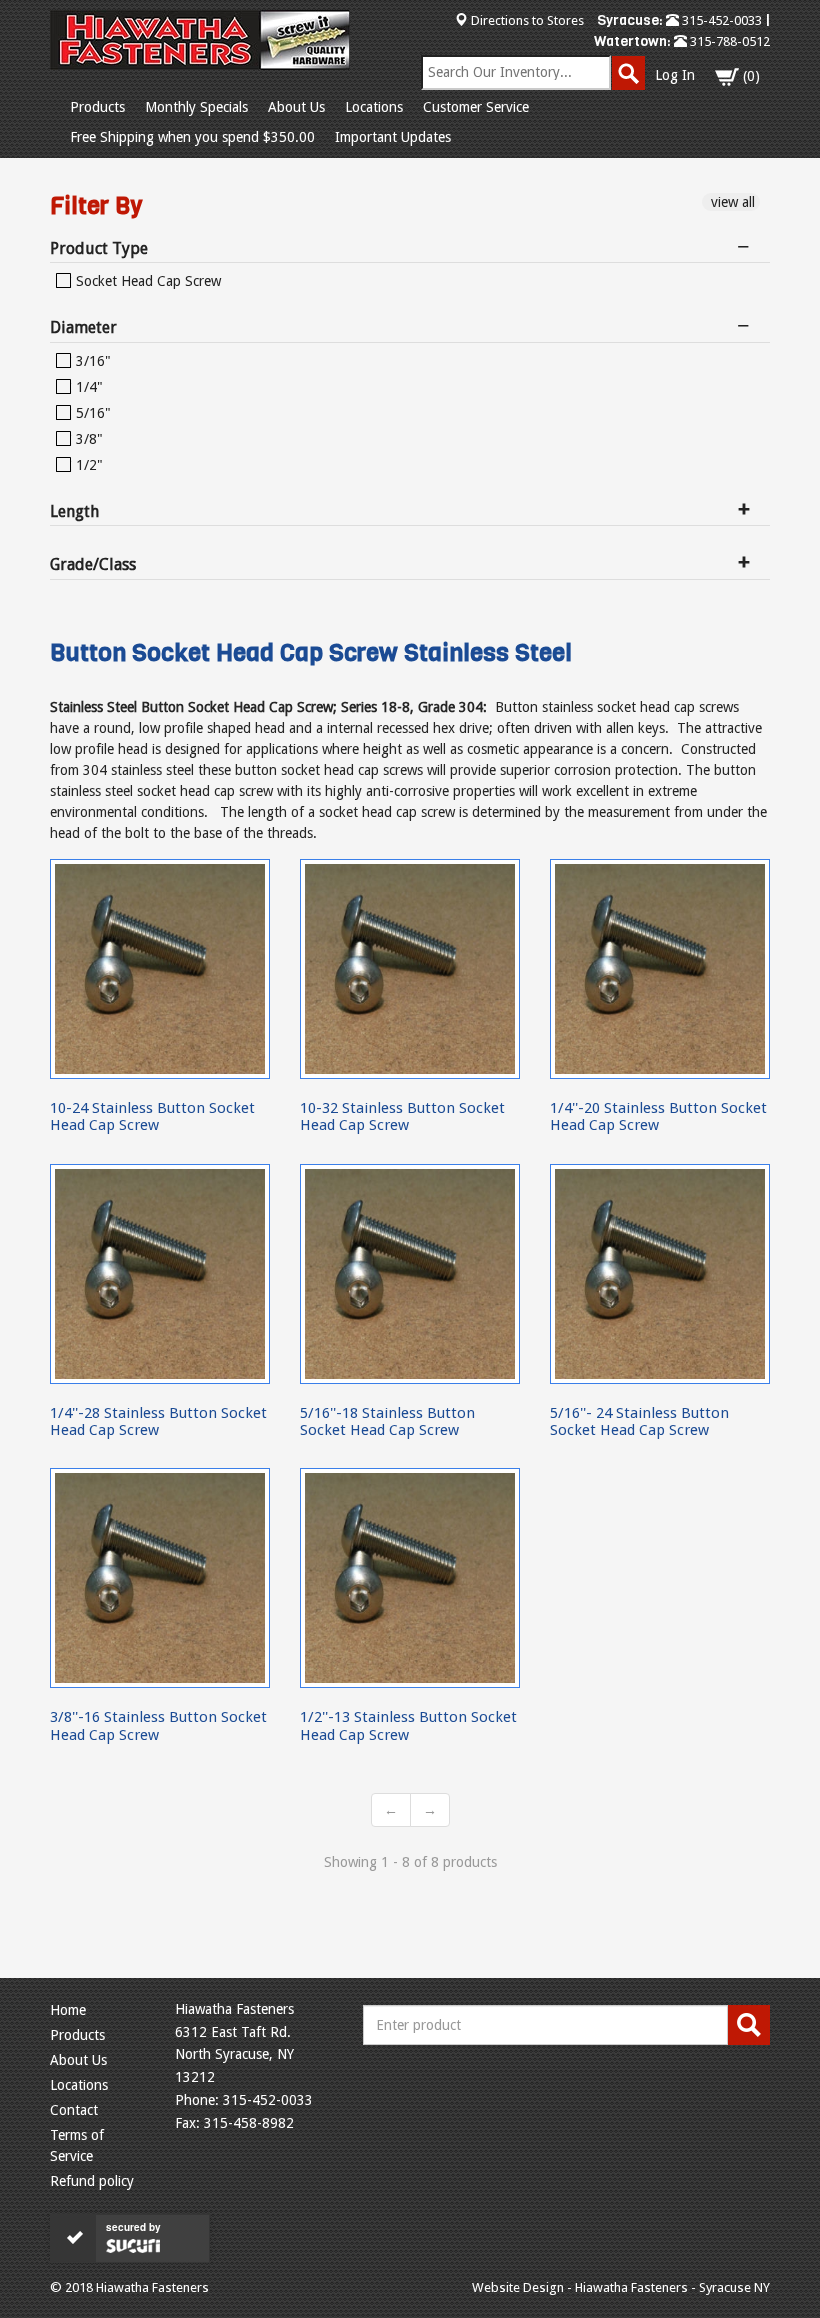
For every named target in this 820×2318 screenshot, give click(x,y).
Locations (374, 107)
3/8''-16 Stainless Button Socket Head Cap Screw (158, 1725)
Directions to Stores (527, 20)
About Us (296, 107)
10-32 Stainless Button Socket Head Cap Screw (402, 1116)
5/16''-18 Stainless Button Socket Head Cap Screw (387, 1421)
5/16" (91, 413)
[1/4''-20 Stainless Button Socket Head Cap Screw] (660, 969)
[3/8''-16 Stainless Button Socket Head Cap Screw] (160, 1578)
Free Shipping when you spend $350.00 (192, 137)
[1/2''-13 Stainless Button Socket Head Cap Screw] (410, 1578)
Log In (675, 75)
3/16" (91, 361)
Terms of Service (77, 2145)
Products (97, 107)
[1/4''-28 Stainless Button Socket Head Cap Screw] (160, 1274)
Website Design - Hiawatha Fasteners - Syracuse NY (621, 2287)
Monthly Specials (196, 107)
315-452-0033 (720, 20)
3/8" (87, 439)
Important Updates (393, 137)
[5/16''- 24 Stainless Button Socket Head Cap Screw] (660, 1274)
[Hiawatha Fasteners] (200, 40)
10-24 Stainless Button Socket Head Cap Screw (152, 1116)
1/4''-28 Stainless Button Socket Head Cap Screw (158, 1421)
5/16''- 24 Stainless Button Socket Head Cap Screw (639, 1421)
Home (68, 2010)
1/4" (87, 387)
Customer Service (476, 107)
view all (731, 202)
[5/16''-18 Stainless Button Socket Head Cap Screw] (410, 1274)
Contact (74, 2110)
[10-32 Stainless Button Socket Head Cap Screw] (410, 969)
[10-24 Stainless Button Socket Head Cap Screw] (160, 969)
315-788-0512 (728, 41)
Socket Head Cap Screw (146, 281)
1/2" (87, 465)
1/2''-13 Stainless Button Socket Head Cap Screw (408, 1725)
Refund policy (92, 2181)
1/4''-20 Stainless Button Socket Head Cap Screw (658, 1116)
